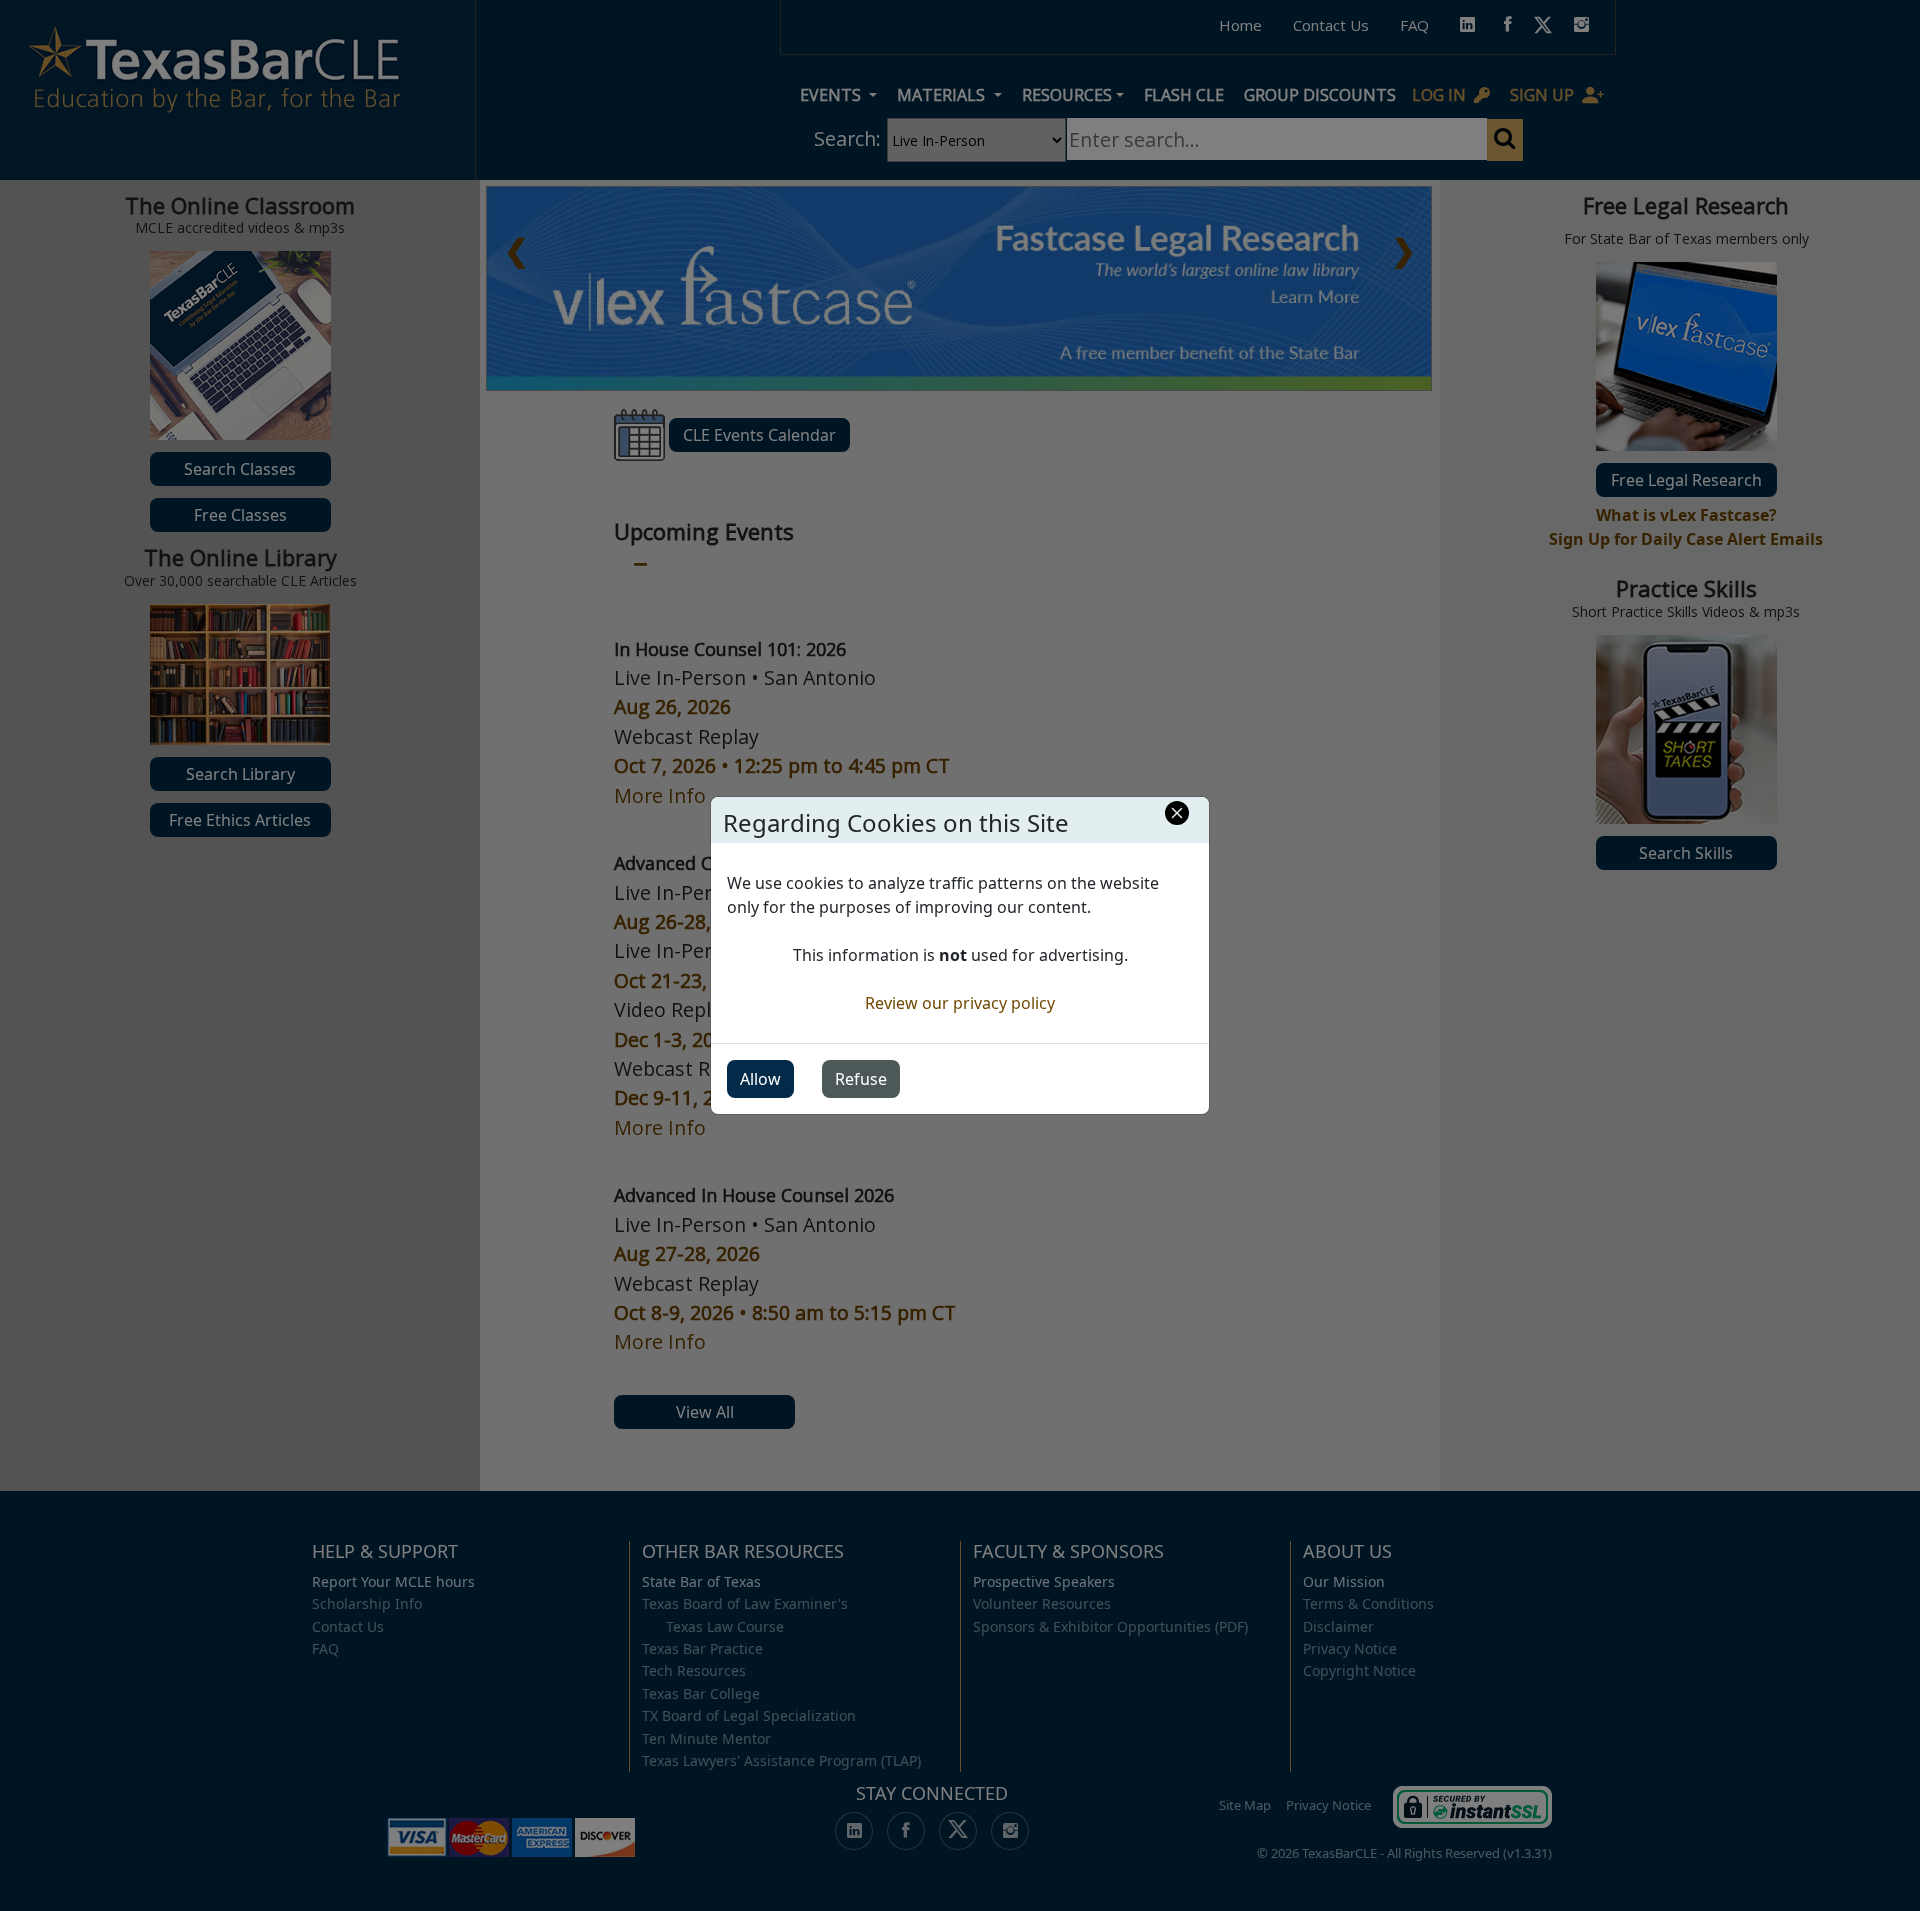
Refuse (861, 1079)
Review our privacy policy (960, 1003)
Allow (760, 1079)
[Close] (1177, 813)
